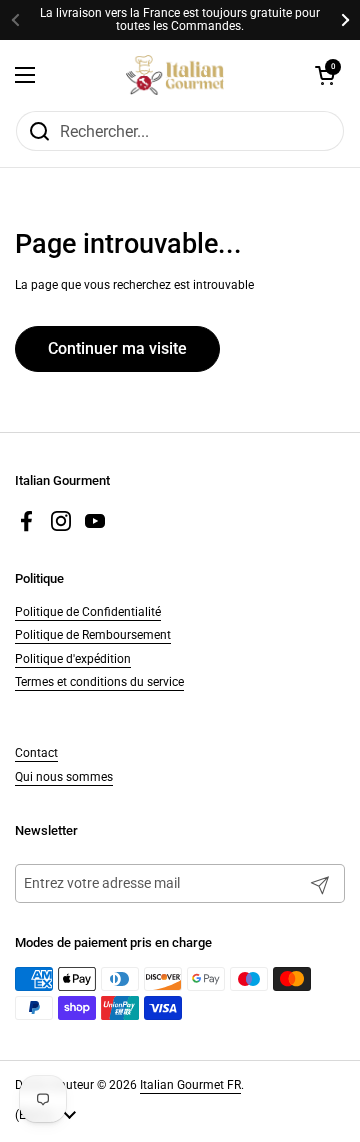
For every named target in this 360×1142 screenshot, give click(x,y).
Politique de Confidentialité (88, 612)
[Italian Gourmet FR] (175, 75)
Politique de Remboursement (93, 635)
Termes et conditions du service (99, 682)
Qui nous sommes (64, 777)
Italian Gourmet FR (190, 1085)
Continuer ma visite (117, 348)
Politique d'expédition (73, 659)
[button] (325, 75)
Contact (36, 753)
